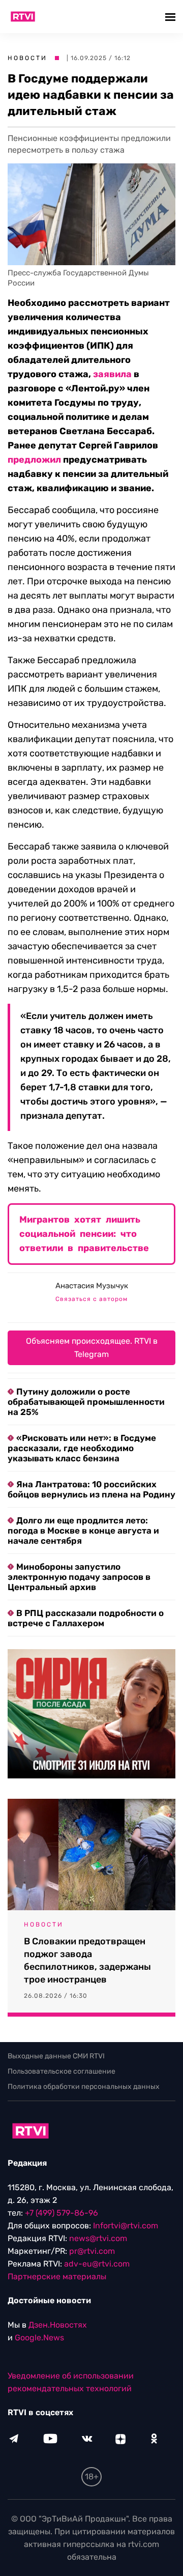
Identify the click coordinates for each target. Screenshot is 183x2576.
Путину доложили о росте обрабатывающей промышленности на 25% (86, 1402)
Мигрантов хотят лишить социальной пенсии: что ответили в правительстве (84, 1234)
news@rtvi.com (98, 2238)
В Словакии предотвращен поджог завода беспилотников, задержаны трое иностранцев (87, 1960)
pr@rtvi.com (92, 2251)
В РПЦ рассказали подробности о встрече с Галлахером (86, 1618)
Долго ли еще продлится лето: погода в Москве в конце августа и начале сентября (83, 1531)
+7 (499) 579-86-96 (62, 2213)
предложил (34, 460)
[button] (172, 17)
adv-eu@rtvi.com (97, 2264)
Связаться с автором (91, 1299)
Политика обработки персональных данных (84, 2087)
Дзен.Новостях (58, 2325)
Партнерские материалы (57, 2276)
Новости (27, 58)
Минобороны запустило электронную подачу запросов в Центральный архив (79, 1577)
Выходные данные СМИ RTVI (56, 2056)
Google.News (39, 2338)
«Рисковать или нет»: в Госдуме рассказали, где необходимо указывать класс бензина (82, 1448)
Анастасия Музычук (92, 1286)
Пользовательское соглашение (62, 2071)
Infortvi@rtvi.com (126, 2226)
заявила (112, 374)
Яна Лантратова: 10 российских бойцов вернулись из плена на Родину (91, 1489)
